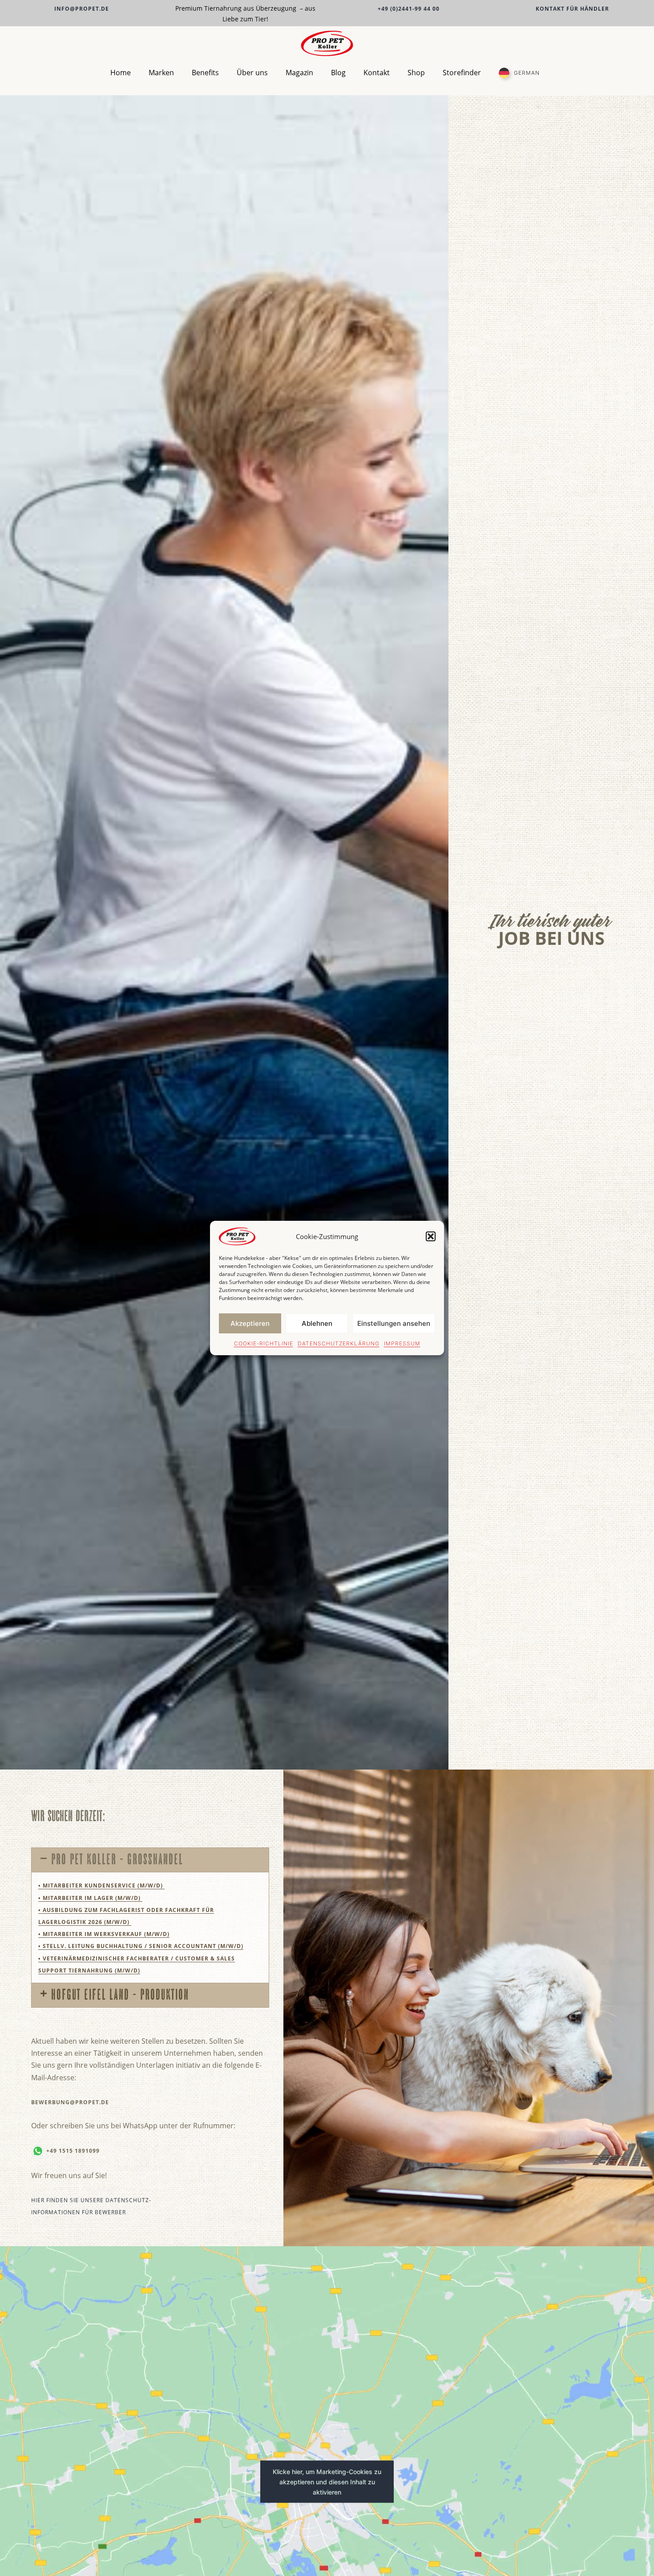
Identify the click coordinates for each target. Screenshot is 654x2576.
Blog (338, 73)
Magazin (299, 73)
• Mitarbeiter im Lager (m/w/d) (90, 1898)
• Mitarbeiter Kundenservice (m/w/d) (101, 1885)
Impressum (402, 1343)
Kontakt (377, 73)
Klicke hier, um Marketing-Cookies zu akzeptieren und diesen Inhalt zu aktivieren (327, 2482)
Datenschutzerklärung (339, 1343)
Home (121, 73)
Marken (161, 73)
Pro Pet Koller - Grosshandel (117, 1859)
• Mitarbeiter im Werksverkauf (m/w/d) (104, 1934)
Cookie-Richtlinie (264, 1343)
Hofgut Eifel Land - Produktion (120, 1994)
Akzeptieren (250, 1323)
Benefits (205, 73)
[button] (431, 1236)
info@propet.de (82, 9)
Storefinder (462, 73)
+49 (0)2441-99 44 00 (409, 9)
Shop (416, 73)
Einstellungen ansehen (394, 1323)
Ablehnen (317, 1323)
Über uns (252, 73)
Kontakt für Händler (572, 9)
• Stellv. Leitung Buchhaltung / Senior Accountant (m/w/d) (141, 1946)
